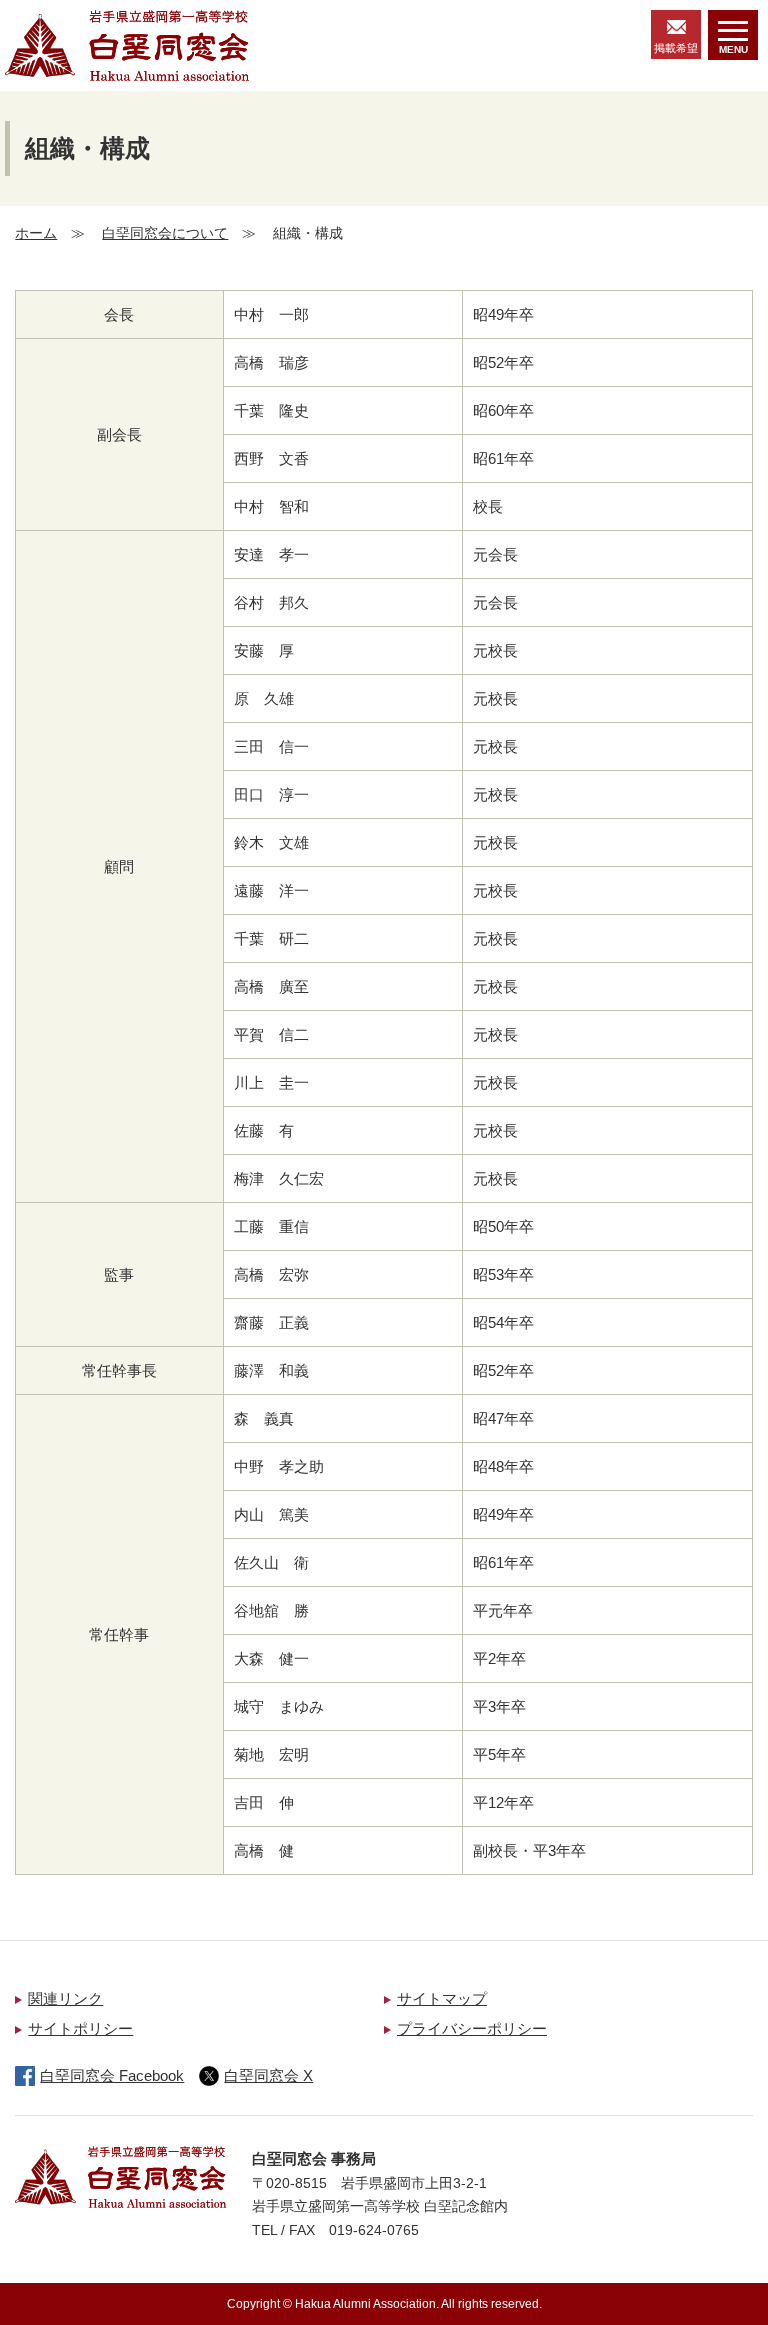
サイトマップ (442, 1998)
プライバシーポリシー (472, 2028)
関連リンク (65, 1998)
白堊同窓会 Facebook (112, 2075)
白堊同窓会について (165, 233)
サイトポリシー (80, 2028)
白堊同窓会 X (268, 2075)
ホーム (36, 233)
